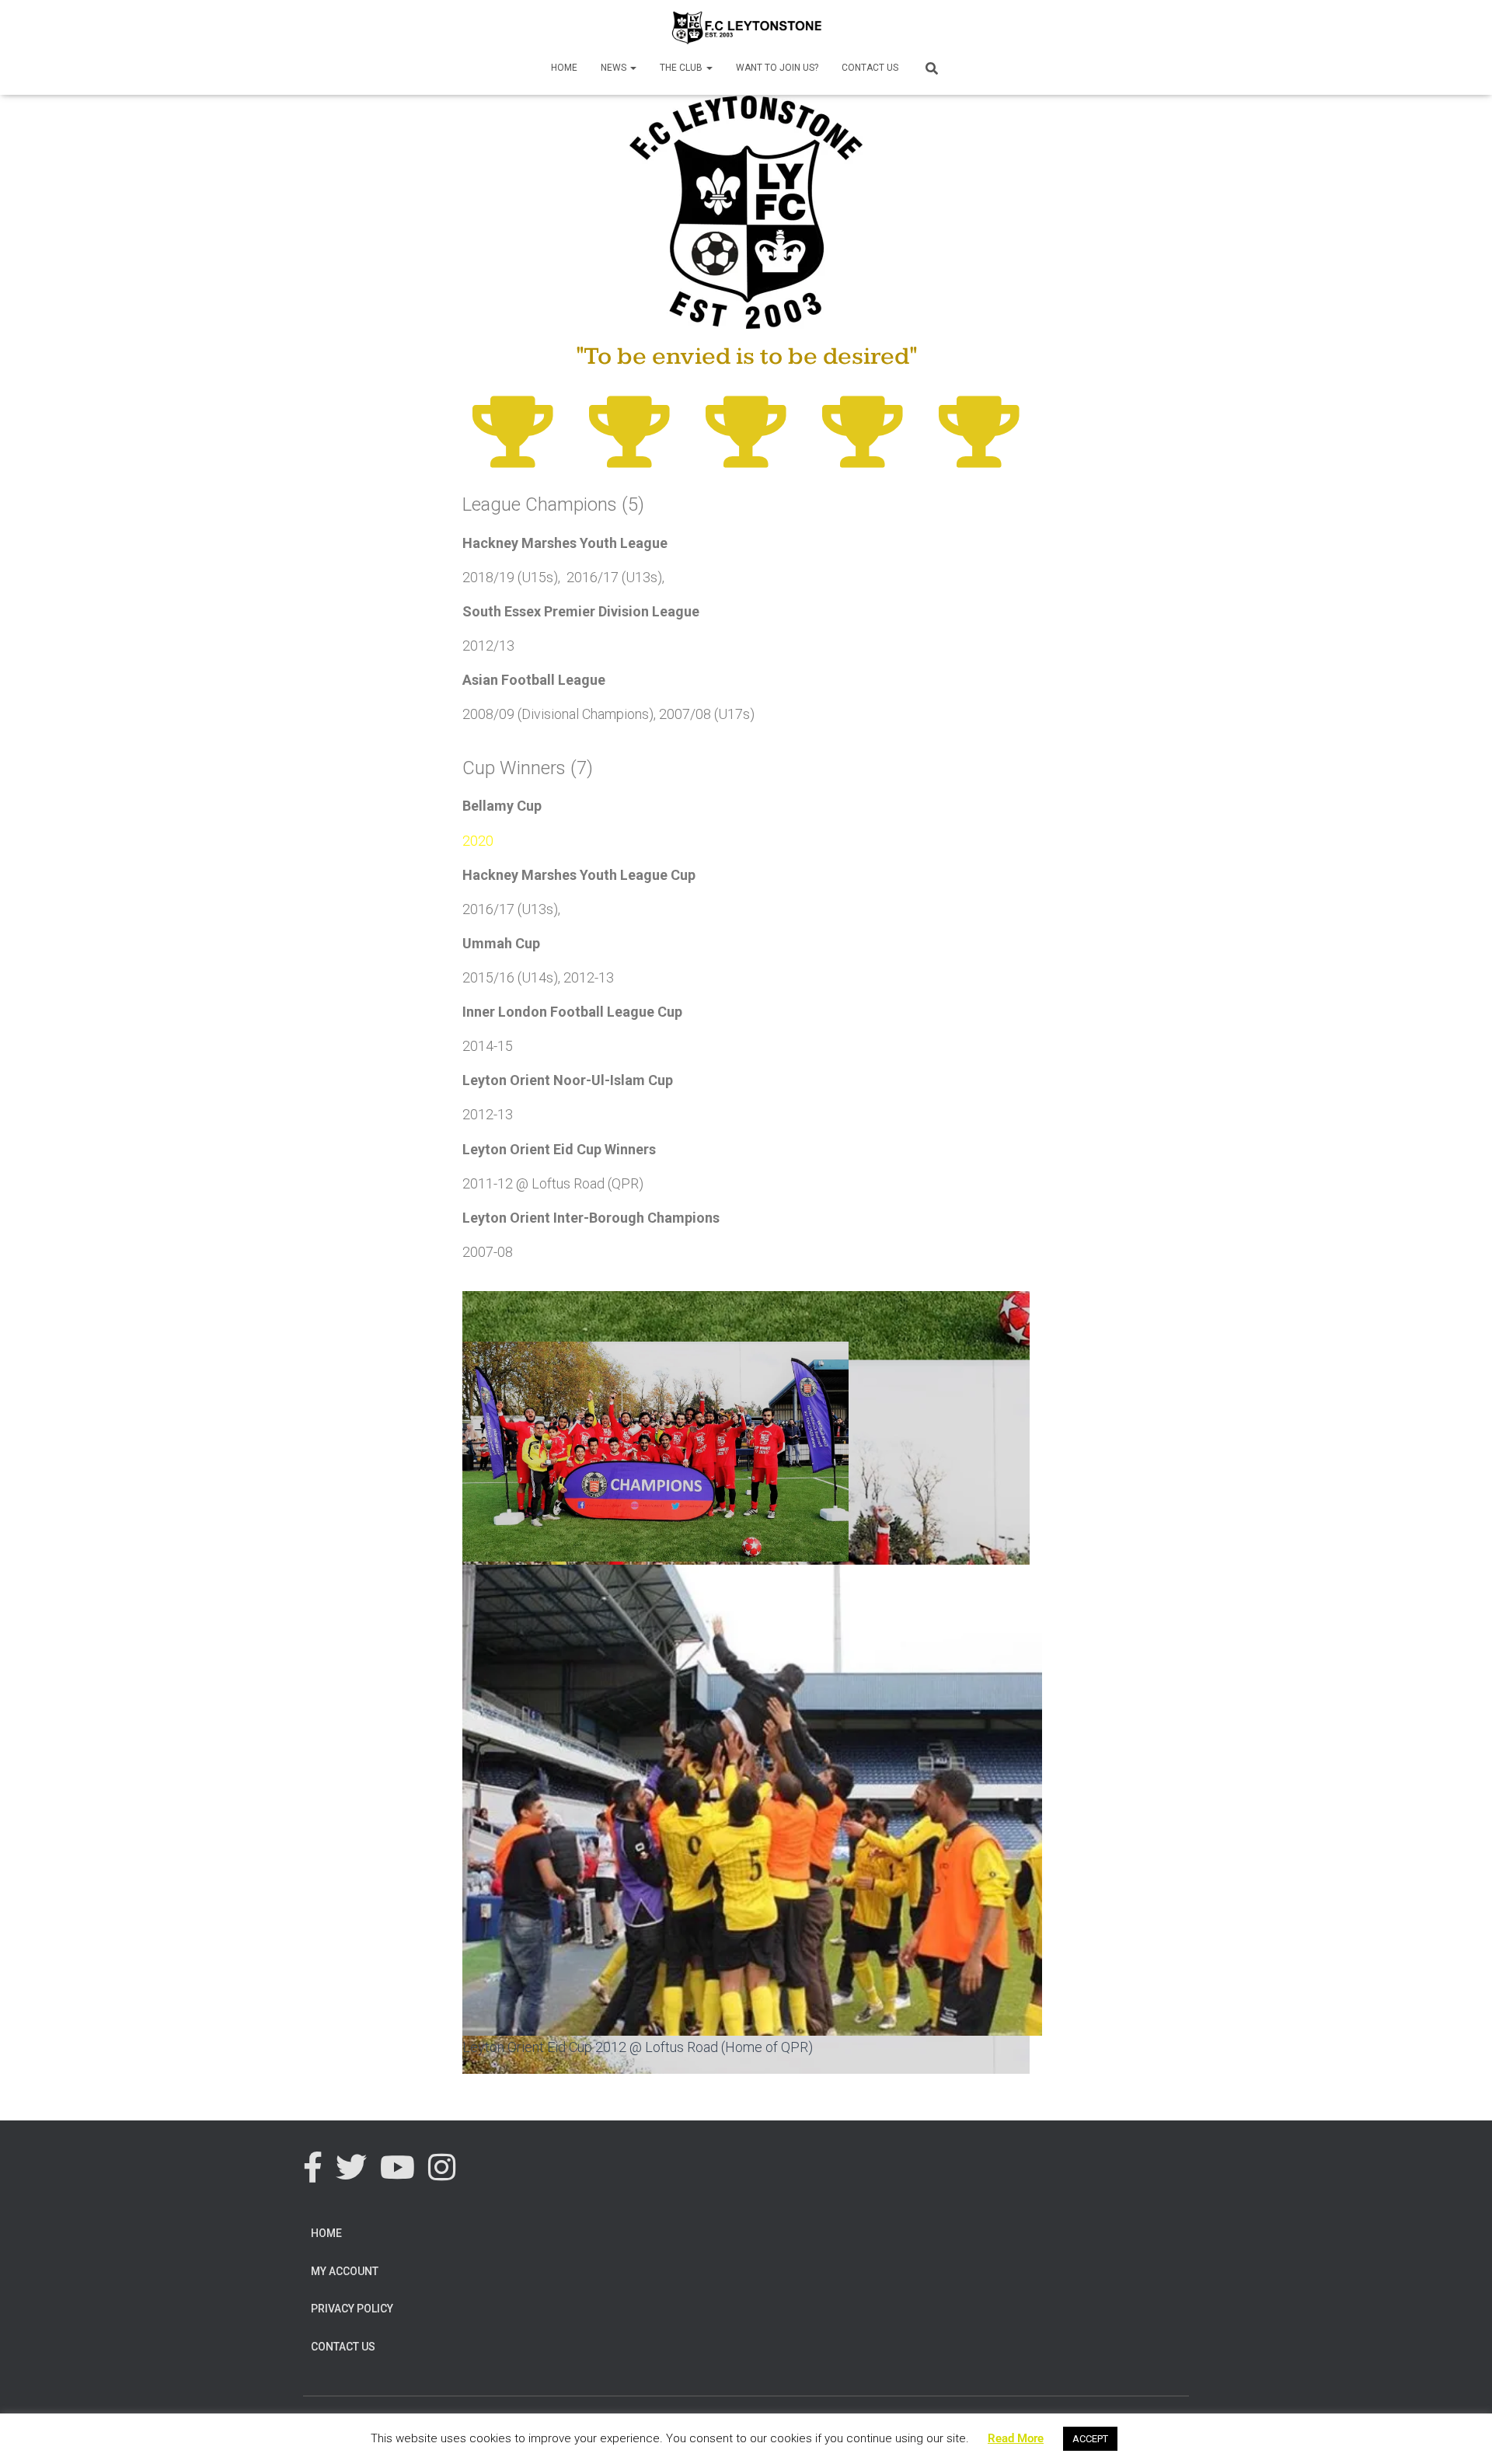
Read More (1016, 2438)
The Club (682, 68)
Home (564, 68)
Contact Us (870, 68)
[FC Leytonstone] (746, 27)
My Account (345, 2271)
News (615, 68)
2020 (478, 841)
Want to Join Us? (777, 68)
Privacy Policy (352, 2309)
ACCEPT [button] (1090, 2439)
